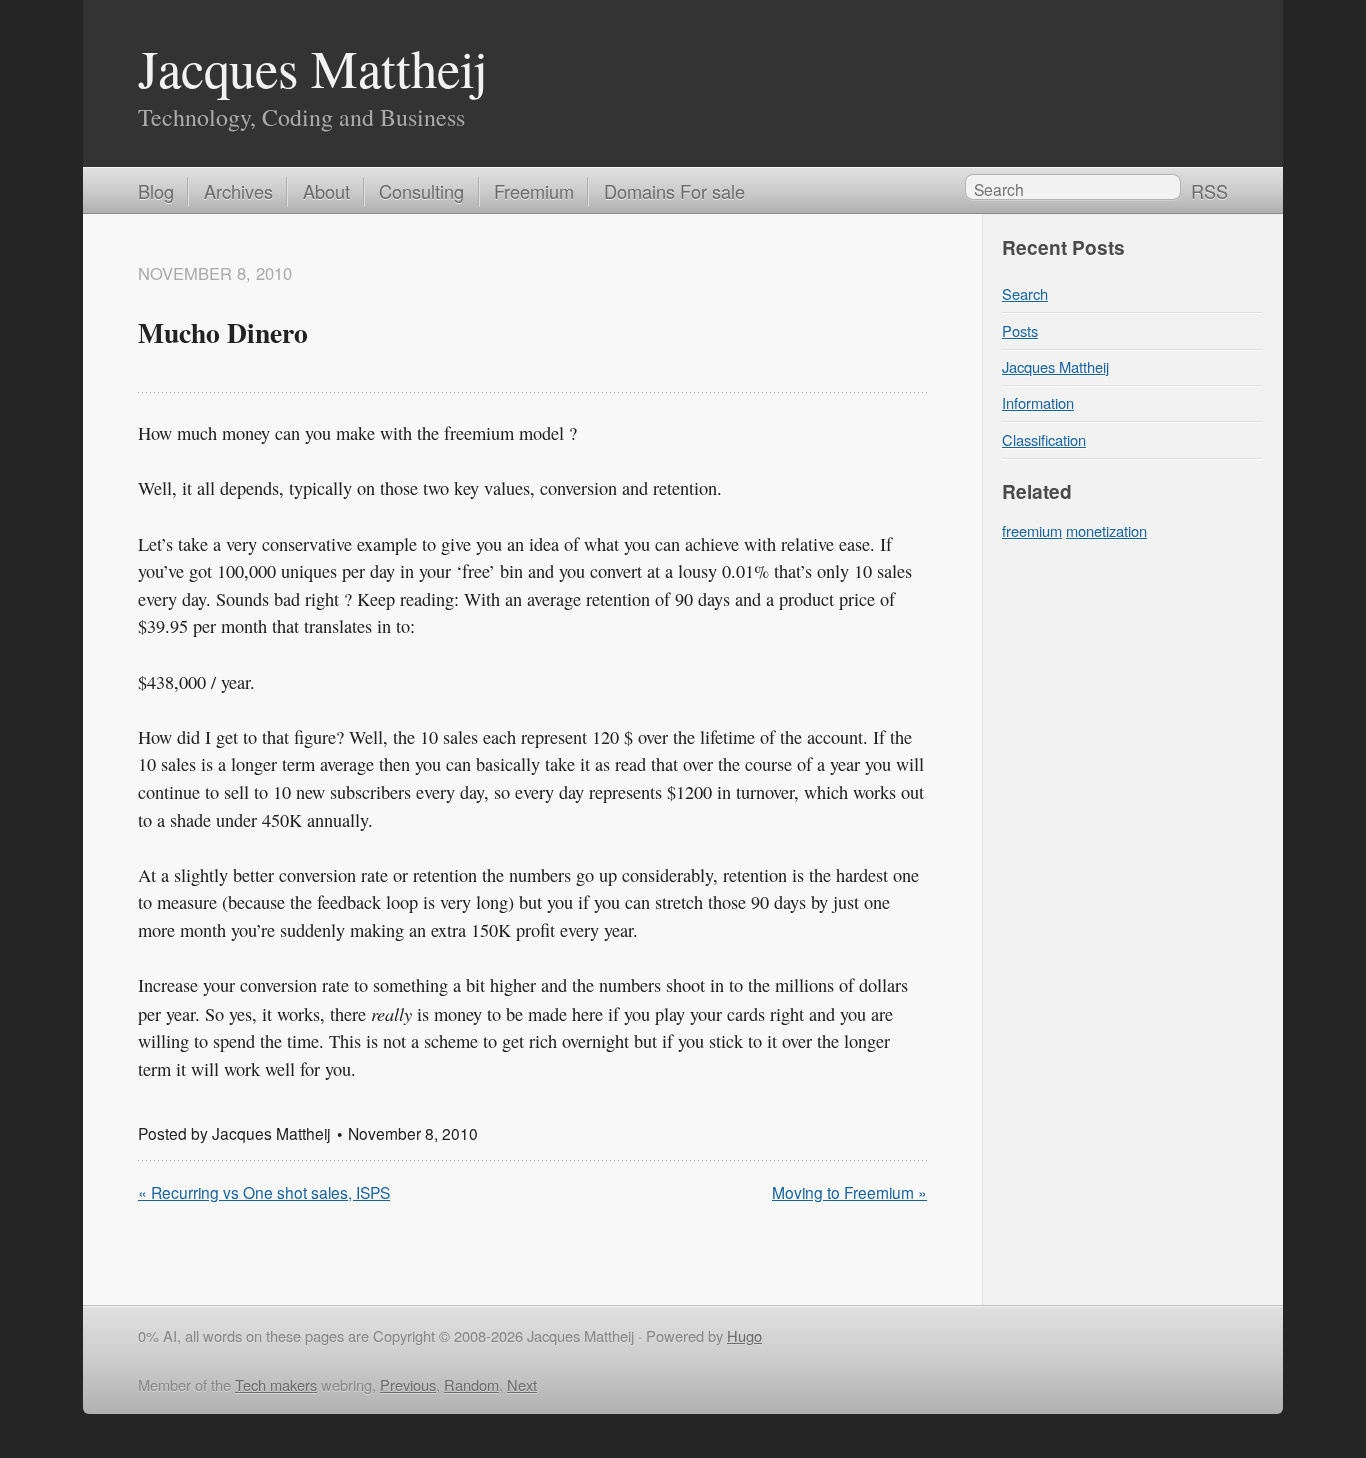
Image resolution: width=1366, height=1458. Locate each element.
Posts (1020, 330)
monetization (1106, 530)
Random (471, 1384)
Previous (408, 1384)
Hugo (744, 1335)
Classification (1044, 439)
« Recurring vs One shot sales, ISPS (264, 1192)
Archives (238, 191)
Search (1025, 293)
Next (522, 1384)
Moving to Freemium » (849, 1192)
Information (1038, 402)
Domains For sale (674, 191)
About (326, 191)
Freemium (534, 191)
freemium (1032, 530)
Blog (156, 191)
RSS (1209, 191)
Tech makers (276, 1384)
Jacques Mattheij (313, 67)
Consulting (421, 191)
